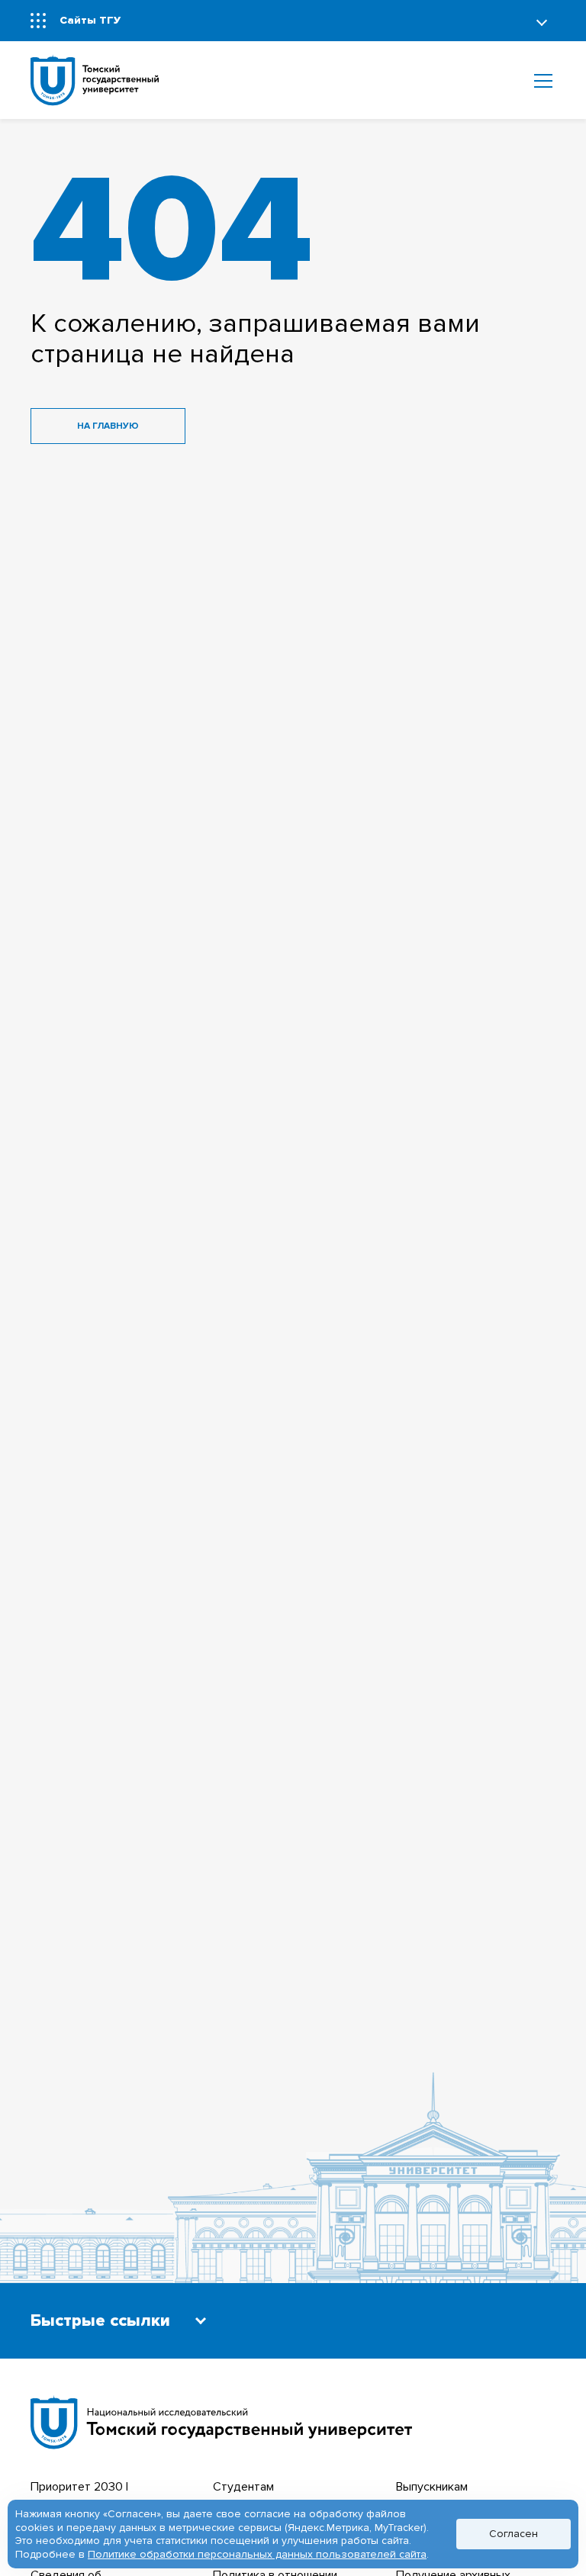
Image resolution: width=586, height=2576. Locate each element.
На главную (108, 426)
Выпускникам (432, 2487)
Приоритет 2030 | (79, 2487)
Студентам (243, 2487)
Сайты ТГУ (90, 20)
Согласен (514, 2534)
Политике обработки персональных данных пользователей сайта (257, 2554)
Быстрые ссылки (100, 2321)
